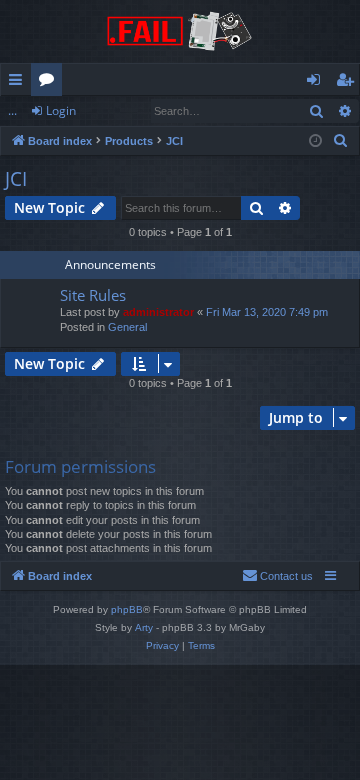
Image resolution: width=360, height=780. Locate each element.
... (12, 110)
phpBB (127, 609)
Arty (144, 627)
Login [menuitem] (317, 83)
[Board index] (180, 31)
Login (61, 110)
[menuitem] (341, 141)
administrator (158, 312)
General (127, 327)
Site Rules (93, 295)
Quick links (19, 83)
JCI (16, 179)
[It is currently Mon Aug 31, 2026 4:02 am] (315, 141)
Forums (50, 83)
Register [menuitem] (349, 83)
